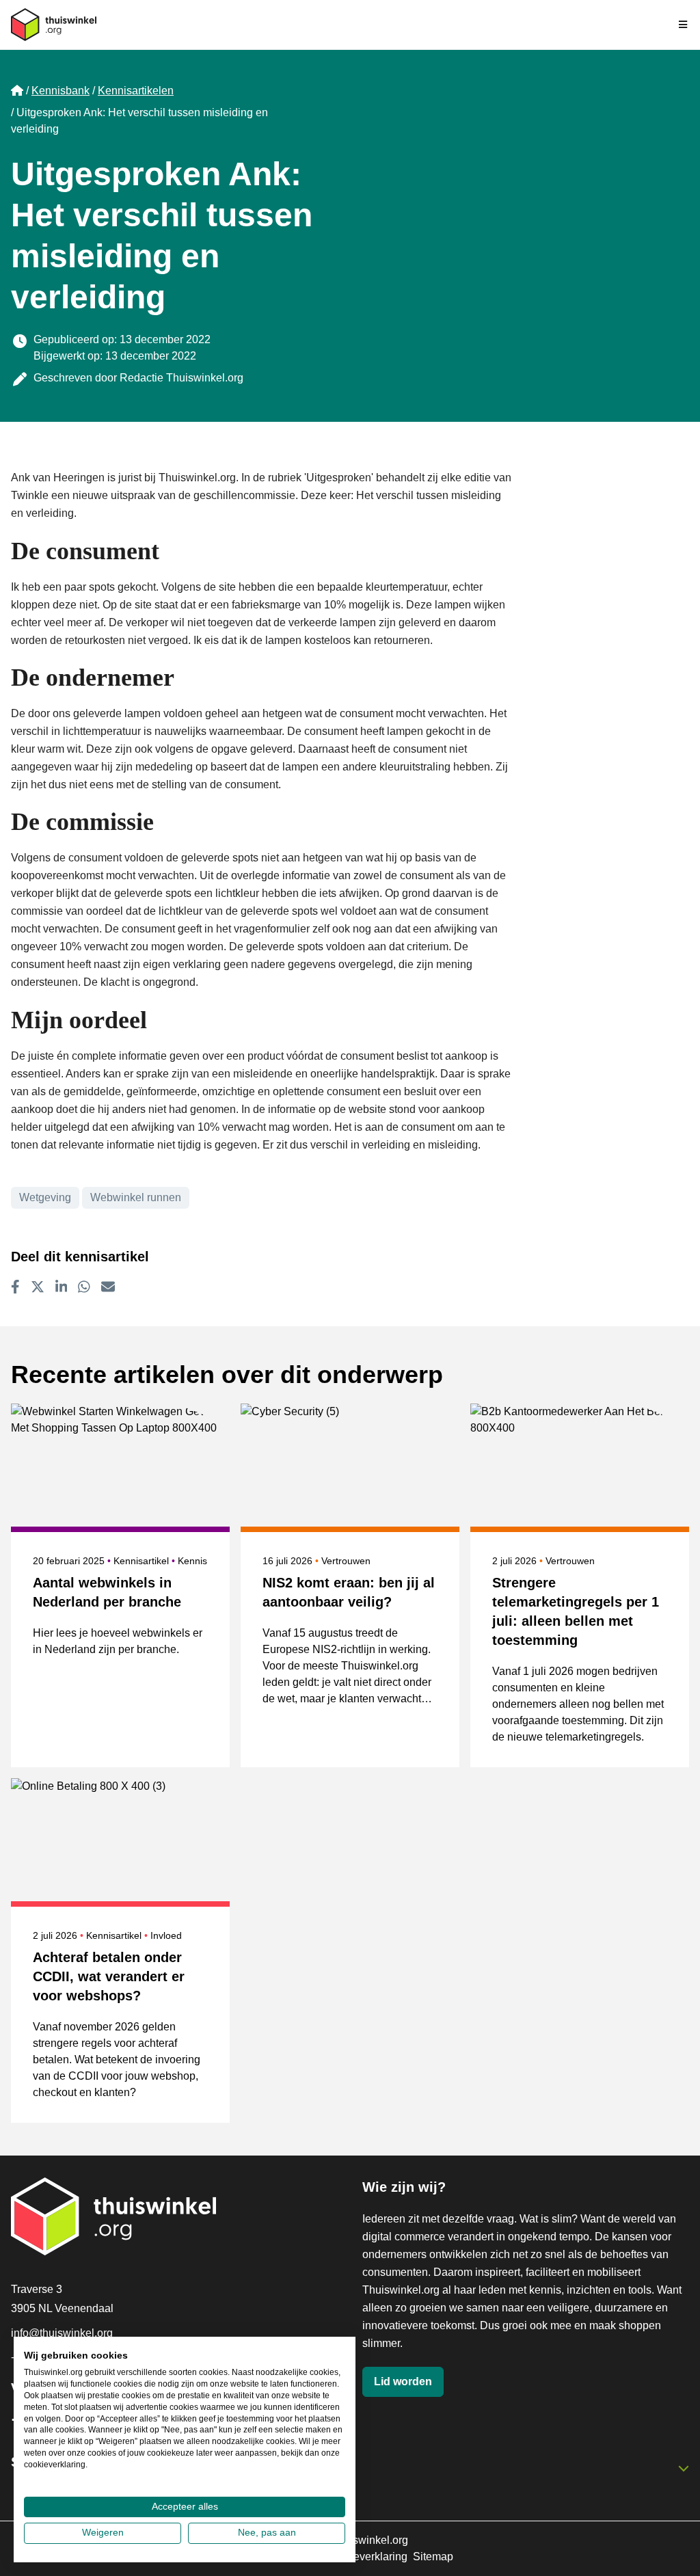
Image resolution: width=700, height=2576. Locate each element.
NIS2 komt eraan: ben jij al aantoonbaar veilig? (349, 1592)
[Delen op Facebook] (15, 1287)
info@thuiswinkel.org (62, 2333)
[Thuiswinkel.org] (54, 25)
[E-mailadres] (108, 1287)
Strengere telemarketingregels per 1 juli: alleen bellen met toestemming (576, 1611)
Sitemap (433, 2557)
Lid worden (403, 2382)
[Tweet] (38, 1287)
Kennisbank (60, 91)
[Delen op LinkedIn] (62, 1287)
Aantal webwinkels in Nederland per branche (107, 1592)
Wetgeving (45, 1197)
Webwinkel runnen (136, 1197)
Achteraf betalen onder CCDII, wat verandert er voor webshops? (109, 1976)
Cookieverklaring (366, 2557)
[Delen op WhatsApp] (84, 1287)
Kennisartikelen (136, 91)
